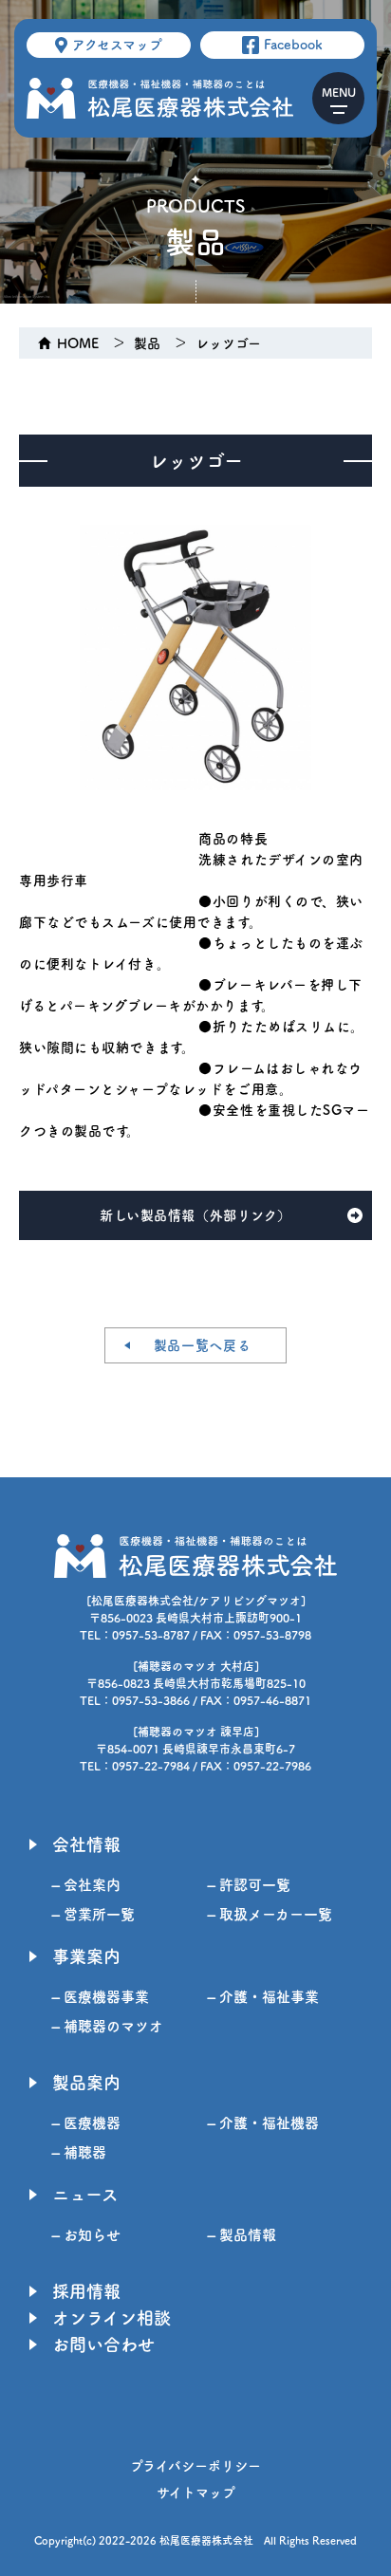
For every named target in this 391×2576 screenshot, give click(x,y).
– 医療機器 (86, 2123)
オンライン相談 (112, 2318)
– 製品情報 (242, 2235)
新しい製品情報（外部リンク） (195, 1215)
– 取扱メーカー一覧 (270, 1914)
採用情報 (86, 2291)
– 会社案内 (86, 1885)
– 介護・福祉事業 (263, 1997)
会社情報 (86, 1844)
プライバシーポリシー (195, 2466)
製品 (147, 343)
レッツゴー (228, 343)
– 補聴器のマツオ (108, 2026)
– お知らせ (86, 2235)
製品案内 (86, 2083)
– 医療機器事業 (101, 1997)
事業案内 (86, 1956)
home (78, 343)
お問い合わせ (103, 2344)
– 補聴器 (79, 2152)
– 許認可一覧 (249, 1885)
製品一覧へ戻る (203, 1345)
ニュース (85, 2195)
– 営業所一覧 (93, 1914)
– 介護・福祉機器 (263, 2123)
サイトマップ (196, 2493)
